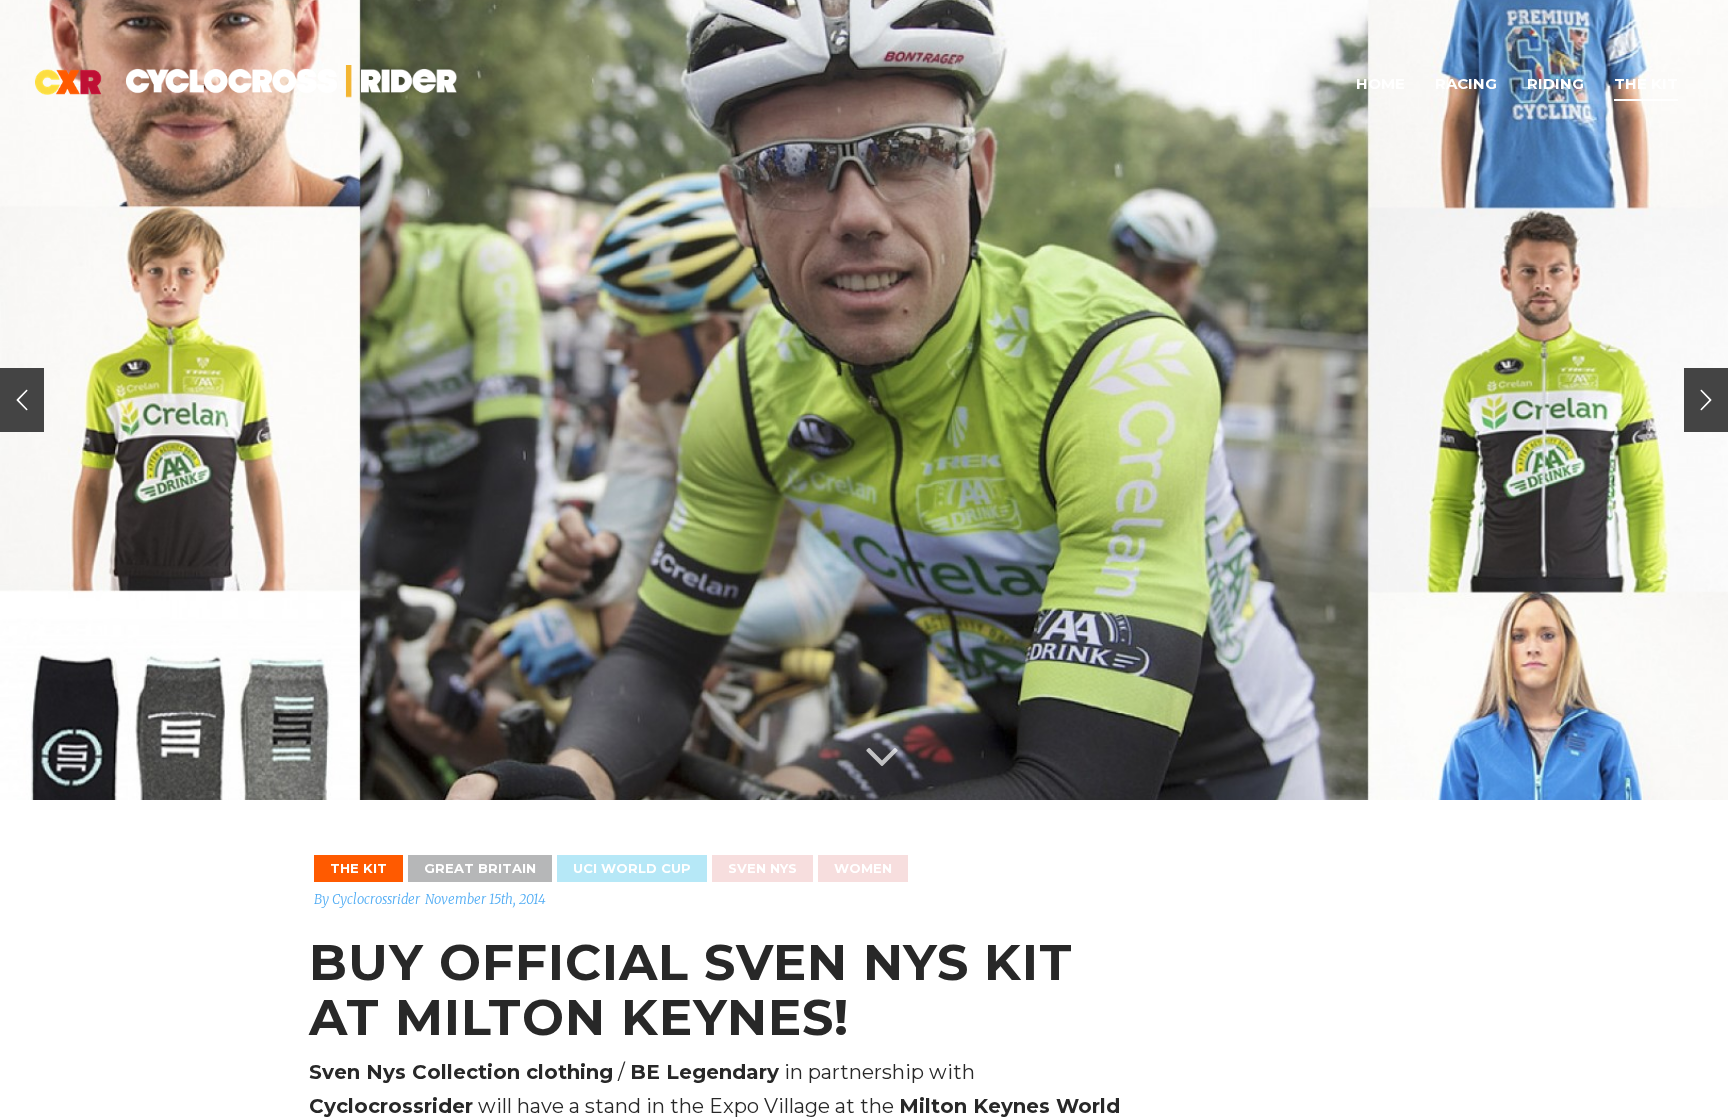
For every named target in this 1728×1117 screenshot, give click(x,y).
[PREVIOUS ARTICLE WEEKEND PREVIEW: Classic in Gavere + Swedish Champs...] (22, 400)
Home (1380, 83)
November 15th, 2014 (485, 899)
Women (863, 868)
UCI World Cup (632, 868)
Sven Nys (762, 868)
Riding (1555, 83)
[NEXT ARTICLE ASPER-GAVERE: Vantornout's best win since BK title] (1706, 400)
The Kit (1646, 83)
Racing (1466, 83)
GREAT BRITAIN (480, 868)
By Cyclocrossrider (367, 899)
